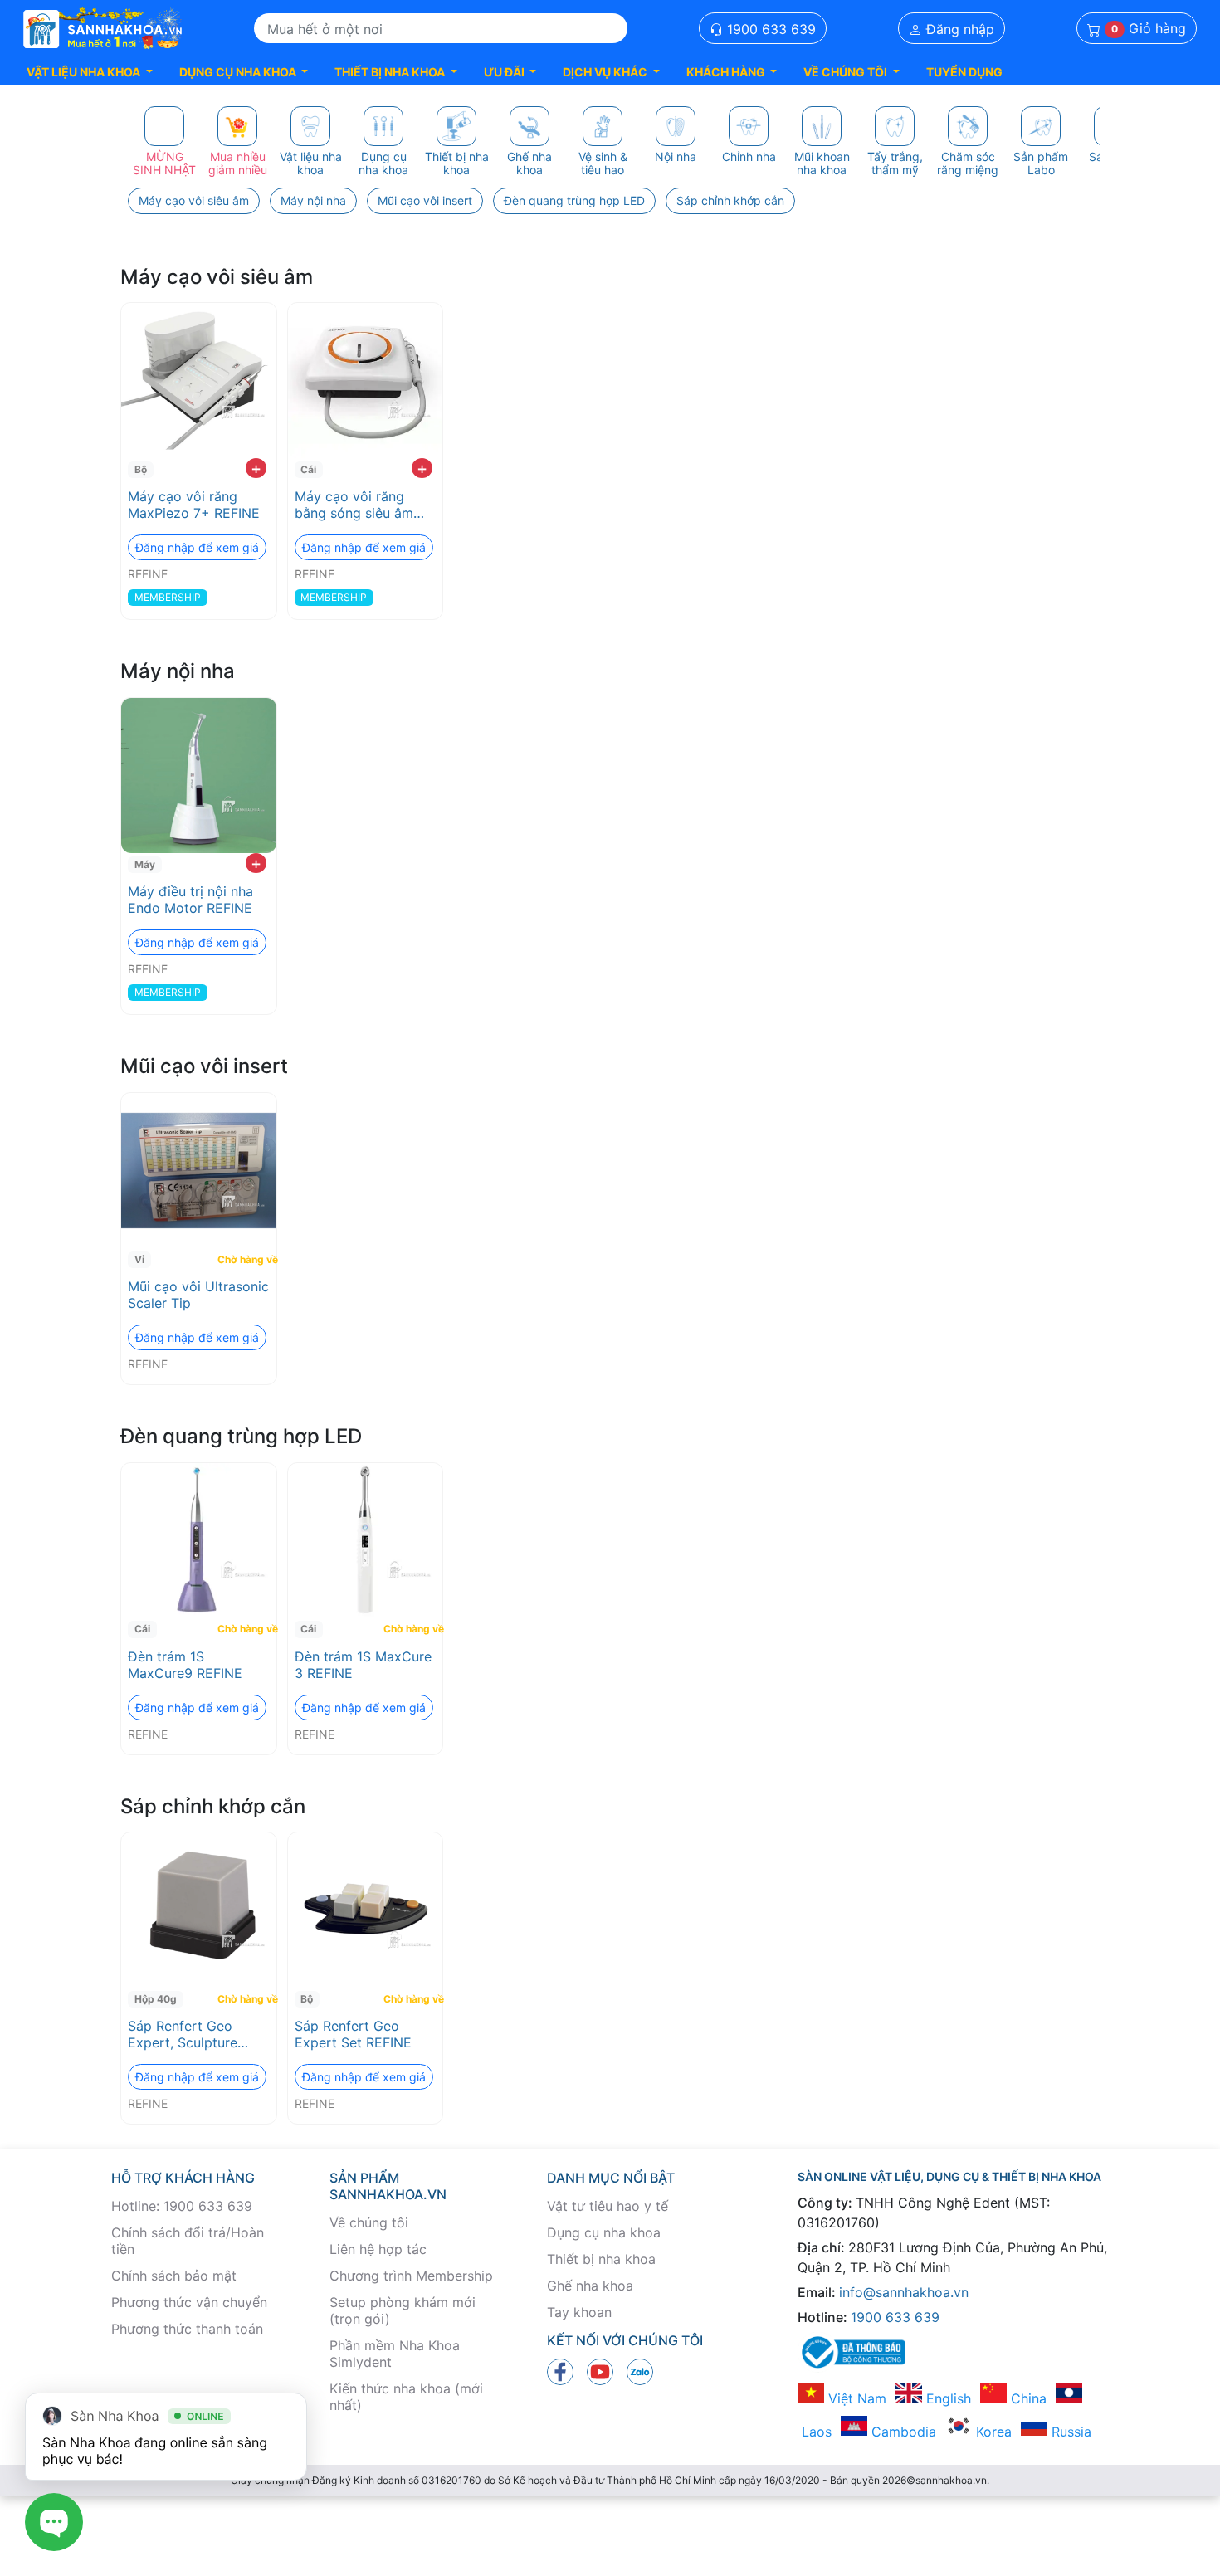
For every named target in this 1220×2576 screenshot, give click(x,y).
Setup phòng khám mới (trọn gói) (403, 2310)
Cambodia (902, 2432)
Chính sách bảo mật (174, 2276)
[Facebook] (560, 2371)
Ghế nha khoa (590, 2286)
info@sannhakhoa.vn (904, 2292)
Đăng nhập (958, 29)
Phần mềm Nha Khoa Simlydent (395, 2354)
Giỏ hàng (1149, 29)
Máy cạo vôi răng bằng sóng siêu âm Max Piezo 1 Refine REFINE (354, 505)
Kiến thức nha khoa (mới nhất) (406, 2397)
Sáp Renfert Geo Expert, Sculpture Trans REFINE (183, 2034)
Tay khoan (579, 2312)
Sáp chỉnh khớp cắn (730, 200)
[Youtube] (600, 2371)
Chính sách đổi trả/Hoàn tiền (188, 2241)
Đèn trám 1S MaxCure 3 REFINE (363, 1665)
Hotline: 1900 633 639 (182, 2206)
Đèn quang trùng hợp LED (574, 200)
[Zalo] (640, 2371)
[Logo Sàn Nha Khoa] (103, 29)
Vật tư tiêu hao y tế (608, 2206)
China (1027, 2398)
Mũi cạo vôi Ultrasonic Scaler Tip (198, 1295)
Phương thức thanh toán (187, 2329)
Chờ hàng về (245, 1259)
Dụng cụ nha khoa (604, 2232)
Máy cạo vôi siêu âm (194, 200)
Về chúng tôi (369, 2222)
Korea (992, 2432)
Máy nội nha (313, 200)
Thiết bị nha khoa (601, 2259)
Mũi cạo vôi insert (425, 200)
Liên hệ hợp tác (378, 2249)
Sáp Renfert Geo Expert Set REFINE (353, 2034)
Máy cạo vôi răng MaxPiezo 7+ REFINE (194, 505)
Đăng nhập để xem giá (197, 547)
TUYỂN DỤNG (964, 72)
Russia (1069, 2432)
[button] (90, 72)
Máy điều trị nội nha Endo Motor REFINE (190, 900)
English (947, 2398)
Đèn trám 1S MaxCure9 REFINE (185, 1665)
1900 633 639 (769, 29)
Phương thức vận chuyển (189, 2302)
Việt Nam (855, 2398)
